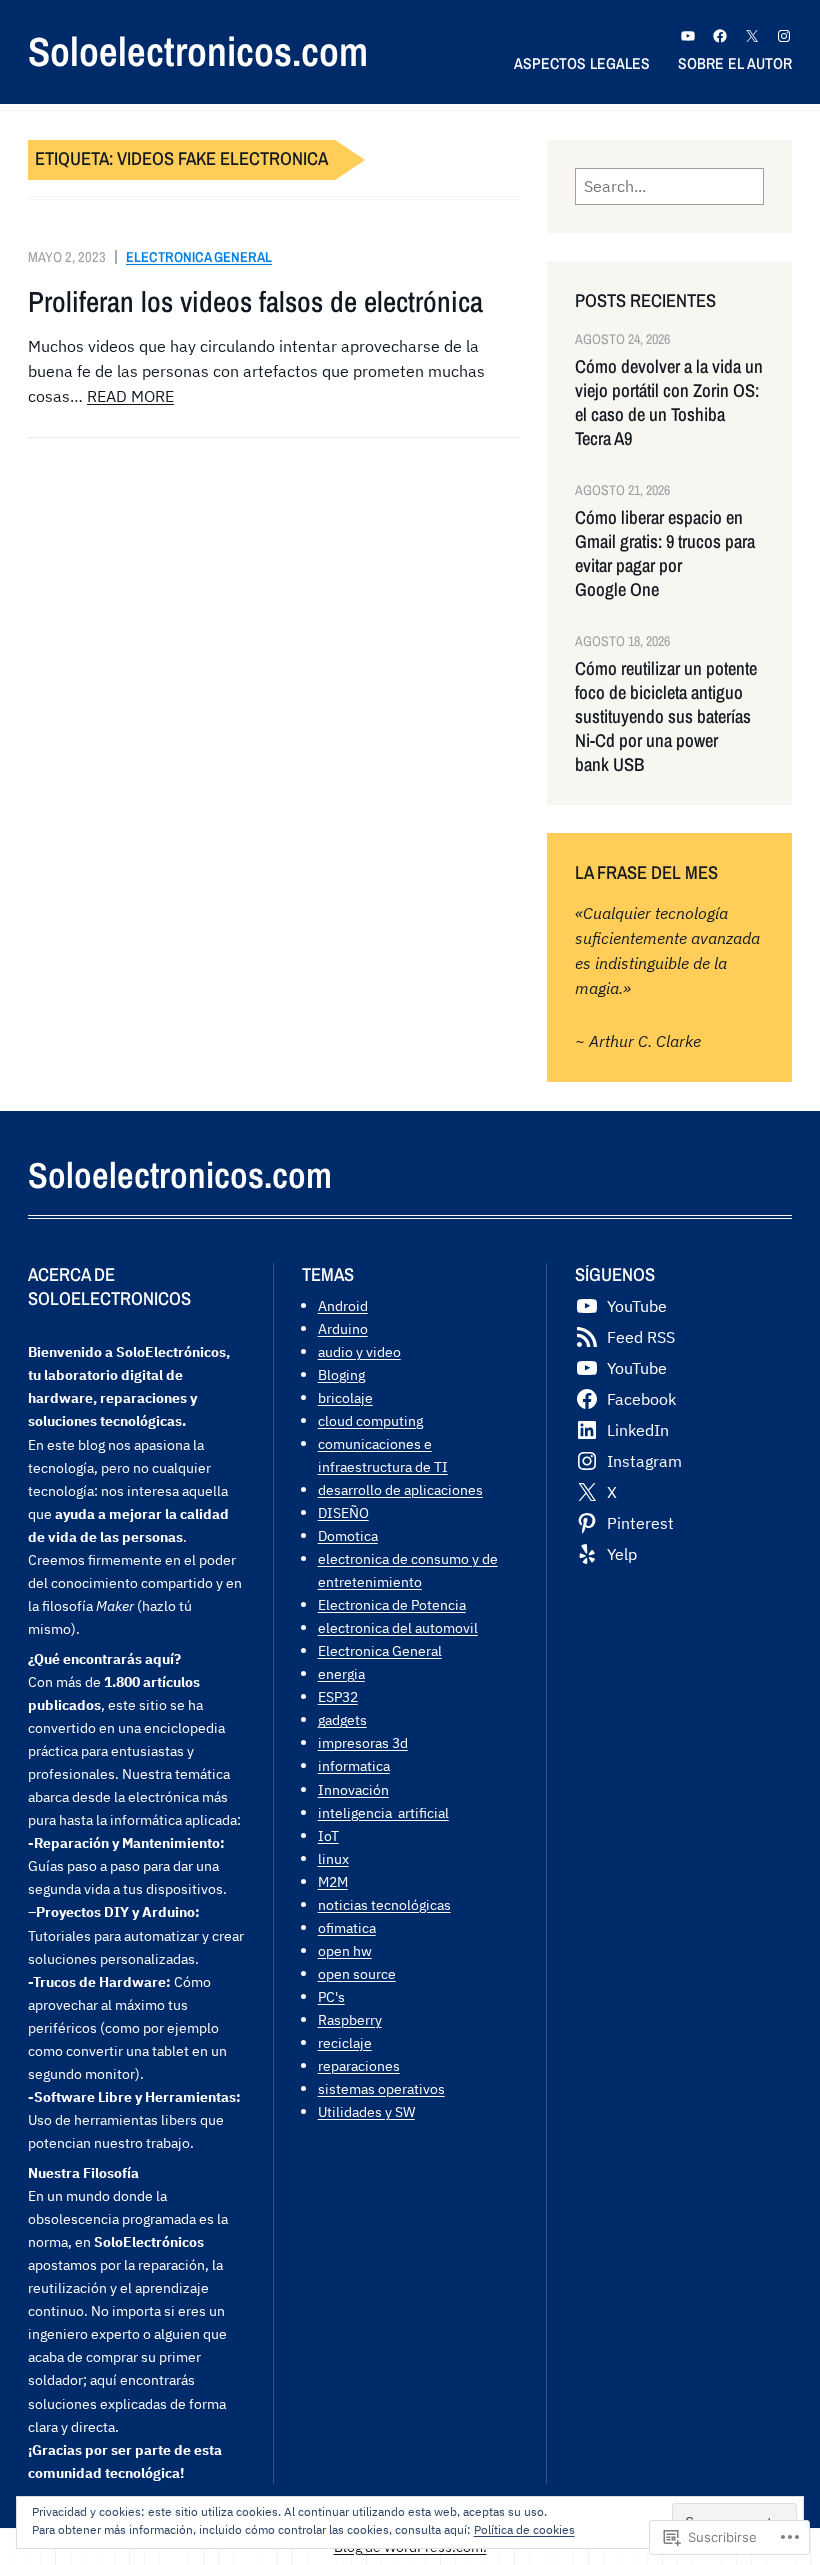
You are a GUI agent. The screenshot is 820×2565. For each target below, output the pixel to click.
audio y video (359, 1351)
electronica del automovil (398, 1627)
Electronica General (199, 256)
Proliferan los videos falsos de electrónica (255, 301)
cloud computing (370, 1420)
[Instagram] (784, 36)
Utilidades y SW (366, 2111)
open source (357, 1973)
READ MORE (130, 396)
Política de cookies (524, 2529)
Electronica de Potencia (392, 1604)
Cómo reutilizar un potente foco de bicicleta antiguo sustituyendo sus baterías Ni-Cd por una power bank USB (666, 717)
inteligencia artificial (383, 1812)
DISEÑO (343, 1512)
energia (341, 1673)
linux (333, 1858)
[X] (752, 36)
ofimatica (347, 1927)
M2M (333, 1881)
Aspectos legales (582, 63)
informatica (354, 1765)
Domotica (348, 1535)
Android (343, 1305)
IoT (328, 1835)
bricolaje (345, 1397)
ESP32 (338, 1696)
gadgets (342, 1719)
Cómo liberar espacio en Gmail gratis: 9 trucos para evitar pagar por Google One (665, 554)
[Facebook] (720, 36)
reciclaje (345, 2042)
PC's (331, 1996)
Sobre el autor (735, 63)
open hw (345, 1950)
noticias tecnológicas (384, 1904)
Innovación (353, 1789)
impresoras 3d (363, 1742)
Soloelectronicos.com (198, 51)
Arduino (343, 1328)
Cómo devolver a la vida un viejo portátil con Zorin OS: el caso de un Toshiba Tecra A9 (669, 403)
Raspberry (350, 2019)
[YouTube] (688, 36)
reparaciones (359, 2065)
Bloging (341, 1374)
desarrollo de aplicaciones (400, 1489)
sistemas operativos (381, 2088)
